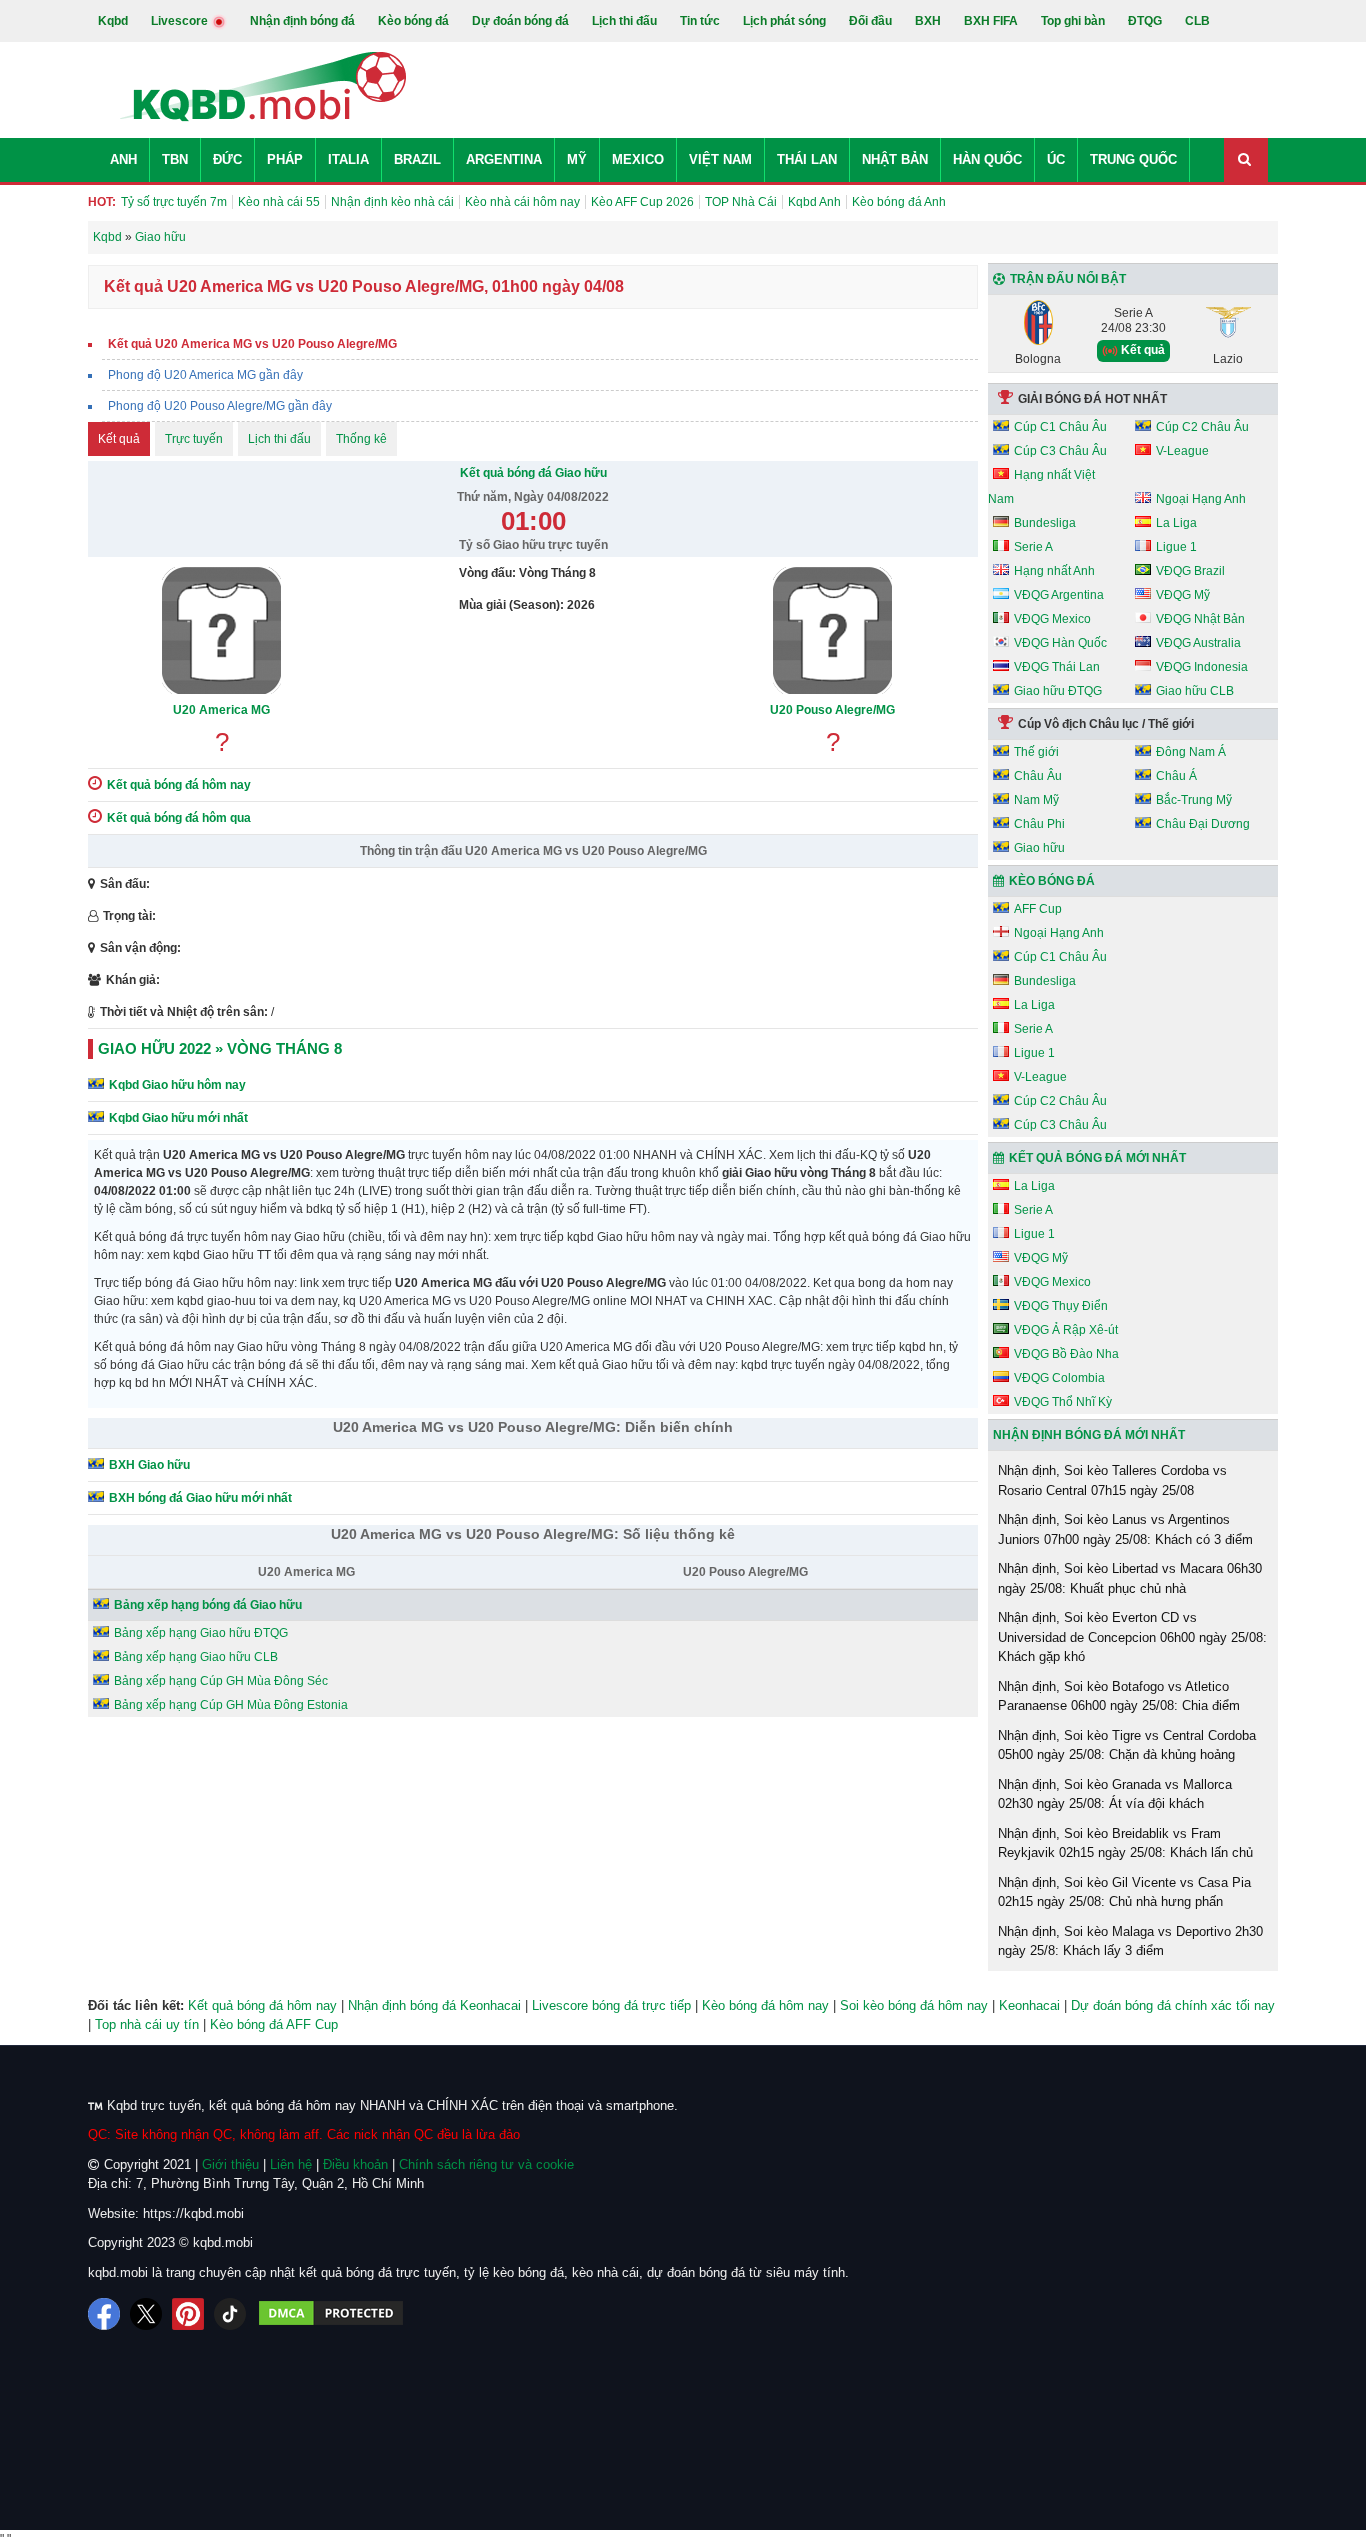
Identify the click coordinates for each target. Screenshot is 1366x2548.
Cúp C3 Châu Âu (1060, 451)
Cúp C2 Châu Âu (1202, 427)
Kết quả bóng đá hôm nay (262, 2005)
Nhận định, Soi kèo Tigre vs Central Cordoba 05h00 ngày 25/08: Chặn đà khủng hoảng (1127, 1745)
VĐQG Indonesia (1202, 667)
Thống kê (361, 439)
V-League (1182, 451)
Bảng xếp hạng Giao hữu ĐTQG (201, 1633)
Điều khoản (355, 2164)
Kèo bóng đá (413, 21)
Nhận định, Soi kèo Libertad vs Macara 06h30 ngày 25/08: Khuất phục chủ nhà (1130, 1578)
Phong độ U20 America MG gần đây (205, 375)
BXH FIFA (991, 21)
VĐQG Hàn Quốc (1060, 643)
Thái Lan (807, 159)
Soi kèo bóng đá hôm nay (914, 2005)
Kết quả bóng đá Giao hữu (533, 473)
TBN (175, 159)
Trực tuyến (194, 439)
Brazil (417, 159)
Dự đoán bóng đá (520, 21)
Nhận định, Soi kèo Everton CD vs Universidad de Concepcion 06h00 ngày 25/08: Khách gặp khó (1132, 1637)
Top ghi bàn (1073, 21)
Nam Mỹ (1036, 800)
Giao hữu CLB (1195, 691)
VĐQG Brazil (1190, 571)
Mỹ (577, 159)
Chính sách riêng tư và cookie (486, 2164)
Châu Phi (1039, 824)
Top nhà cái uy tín (147, 2024)
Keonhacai (1029, 2005)
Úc (1056, 159)
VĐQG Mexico (1052, 619)
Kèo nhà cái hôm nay (522, 202)
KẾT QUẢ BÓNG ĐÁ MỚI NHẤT (1097, 1158)
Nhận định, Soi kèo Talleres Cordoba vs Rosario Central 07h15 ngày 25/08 (1112, 1480)
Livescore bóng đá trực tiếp (611, 2005)
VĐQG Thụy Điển (1061, 1306)
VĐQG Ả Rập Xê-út (1066, 1330)
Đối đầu (870, 21)
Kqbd (113, 21)
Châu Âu (1038, 776)
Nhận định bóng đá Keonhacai (434, 2005)
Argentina (504, 159)
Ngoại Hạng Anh (1201, 499)
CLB (1197, 21)
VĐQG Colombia (1059, 1378)
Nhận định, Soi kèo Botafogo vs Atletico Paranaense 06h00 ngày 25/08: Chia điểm (1119, 1696)
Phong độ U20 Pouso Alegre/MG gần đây (220, 406)
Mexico (638, 159)
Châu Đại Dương (1203, 824)
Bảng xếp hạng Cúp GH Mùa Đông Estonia (231, 1705)
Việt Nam (720, 159)
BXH (928, 21)
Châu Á (1176, 776)
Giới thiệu (230, 2164)
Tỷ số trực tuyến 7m (174, 202)
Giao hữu (1039, 848)
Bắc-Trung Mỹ (1194, 800)
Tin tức (700, 21)
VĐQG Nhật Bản (1200, 619)
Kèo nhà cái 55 (279, 202)
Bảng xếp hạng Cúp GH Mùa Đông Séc (221, 1681)
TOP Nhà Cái (741, 202)
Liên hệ (291, 2164)
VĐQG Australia (1198, 643)
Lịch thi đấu (624, 21)
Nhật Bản (895, 159)
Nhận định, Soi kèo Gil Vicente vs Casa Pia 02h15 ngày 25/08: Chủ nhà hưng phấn (1124, 1892)
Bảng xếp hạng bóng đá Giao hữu (208, 1605)
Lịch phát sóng (784, 21)
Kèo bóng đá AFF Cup (274, 2024)
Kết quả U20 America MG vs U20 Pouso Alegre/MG (252, 344)
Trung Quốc (1133, 159)
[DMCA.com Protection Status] (331, 2314)
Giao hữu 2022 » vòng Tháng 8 (220, 1048)
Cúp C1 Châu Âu (1060, 427)
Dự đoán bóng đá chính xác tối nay (1173, 2005)
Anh (123, 159)
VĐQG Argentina (1059, 595)
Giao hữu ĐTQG (1058, 691)
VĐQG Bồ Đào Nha (1066, 1354)
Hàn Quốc (987, 159)
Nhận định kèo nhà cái (392, 202)
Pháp (285, 159)
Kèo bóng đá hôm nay (765, 2005)
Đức (227, 159)
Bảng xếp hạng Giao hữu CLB (196, 1657)
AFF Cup (1038, 909)
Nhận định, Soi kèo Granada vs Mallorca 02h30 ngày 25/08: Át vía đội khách (1115, 1794)
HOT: (102, 202)
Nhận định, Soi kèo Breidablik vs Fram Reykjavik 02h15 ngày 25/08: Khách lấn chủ (1125, 1843)
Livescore (181, 21)
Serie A (1033, 547)
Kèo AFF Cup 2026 (642, 202)
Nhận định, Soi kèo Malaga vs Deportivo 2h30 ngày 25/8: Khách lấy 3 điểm (1130, 1941)
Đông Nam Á (1191, 752)
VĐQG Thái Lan (1057, 667)
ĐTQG (1145, 21)
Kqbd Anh (814, 202)
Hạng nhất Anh (1054, 571)
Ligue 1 (1176, 547)
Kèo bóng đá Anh (899, 202)
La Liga (1176, 523)
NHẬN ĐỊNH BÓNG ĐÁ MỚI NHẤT (1089, 1435)
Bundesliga (1045, 523)
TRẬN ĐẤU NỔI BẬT (1068, 279)
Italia (348, 159)
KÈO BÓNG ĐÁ (1052, 881)
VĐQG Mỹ (1183, 595)
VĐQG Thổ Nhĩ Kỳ (1063, 1402)
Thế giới (1036, 752)
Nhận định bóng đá (302, 21)
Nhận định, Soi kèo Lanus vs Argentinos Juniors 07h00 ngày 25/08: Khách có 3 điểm (1125, 1529)
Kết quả (119, 439)
